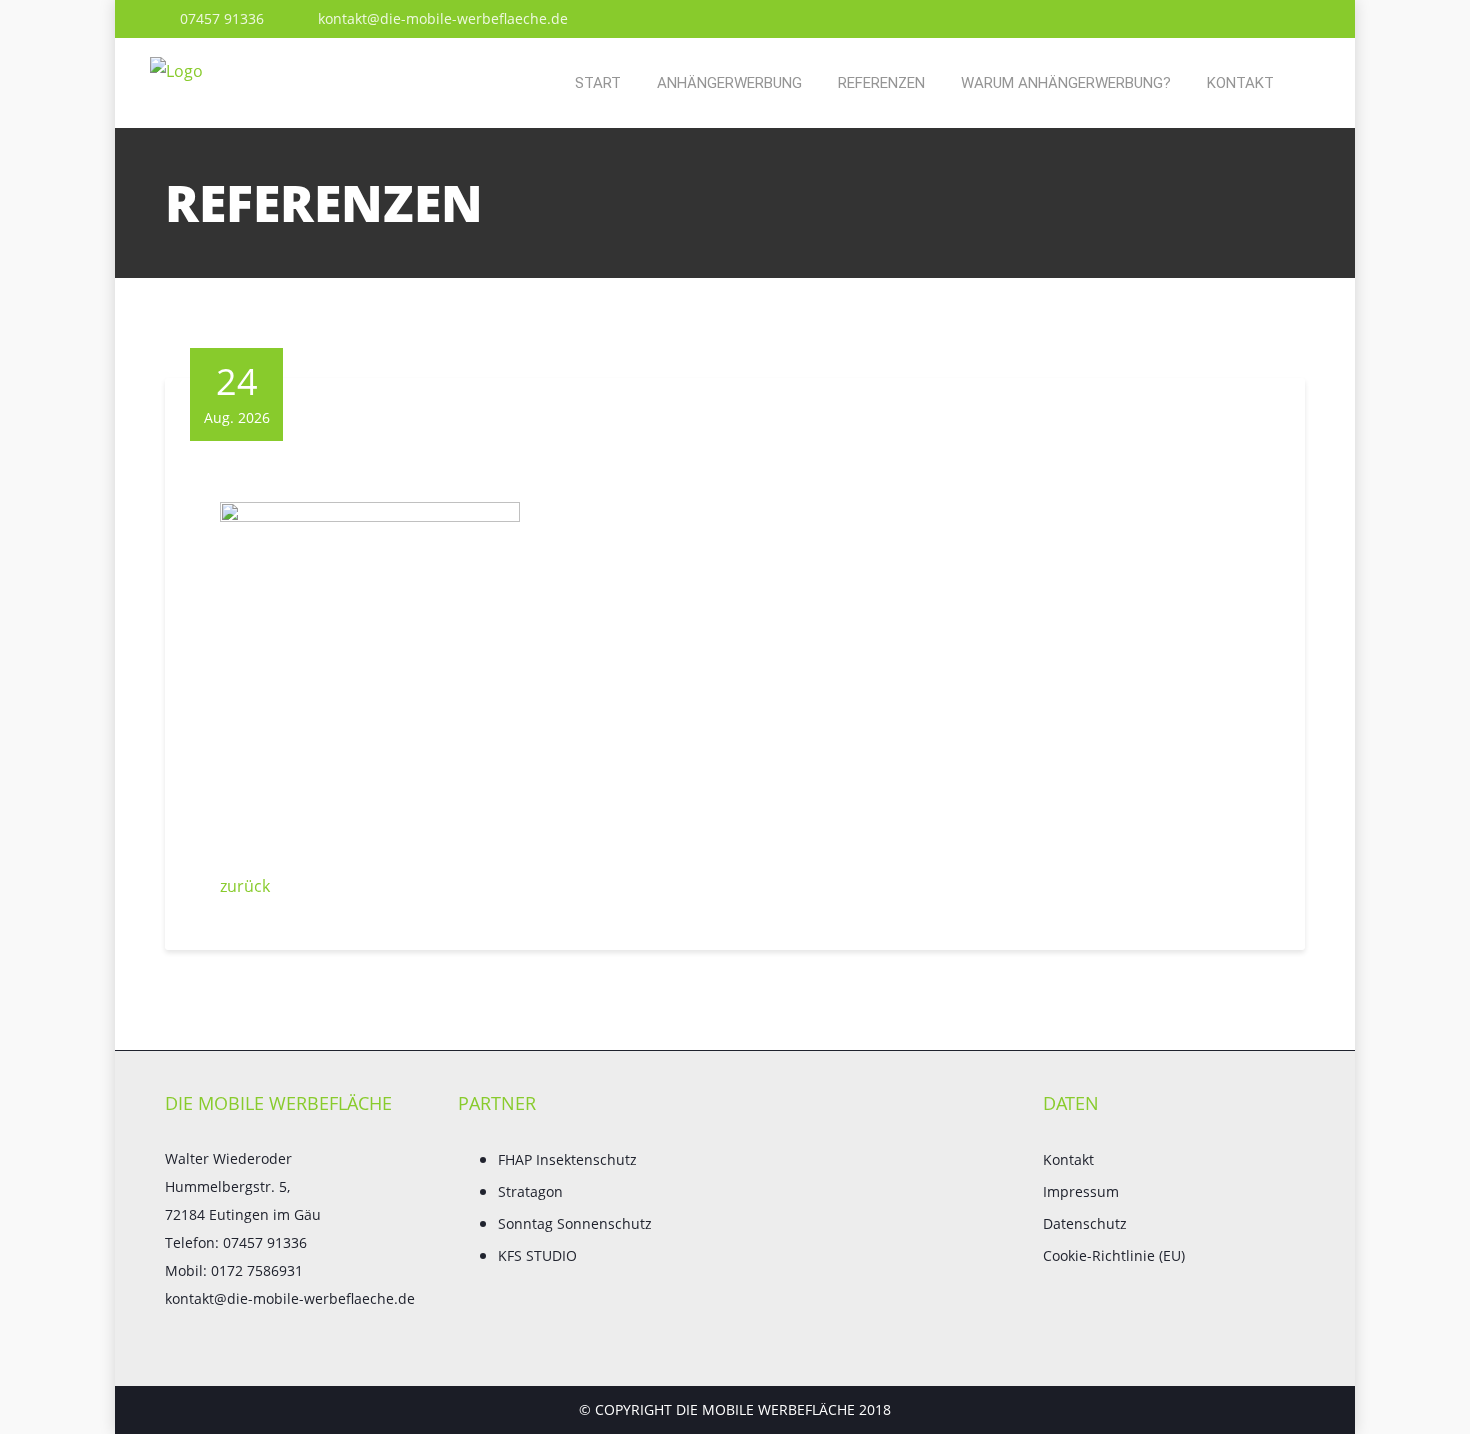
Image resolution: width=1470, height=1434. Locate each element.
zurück (245, 886)
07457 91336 (220, 18)
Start (598, 83)
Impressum (1081, 1191)
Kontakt (1240, 83)
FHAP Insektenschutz (567, 1159)
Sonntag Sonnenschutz (575, 1223)
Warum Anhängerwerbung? (1066, 83)
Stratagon (530, 1191)
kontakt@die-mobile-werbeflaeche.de (441, 18)
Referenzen (881, 83)
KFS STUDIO (537, 1255)
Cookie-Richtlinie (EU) (1114, 1255)
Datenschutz (1085, 1223)
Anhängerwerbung (729, 83)
